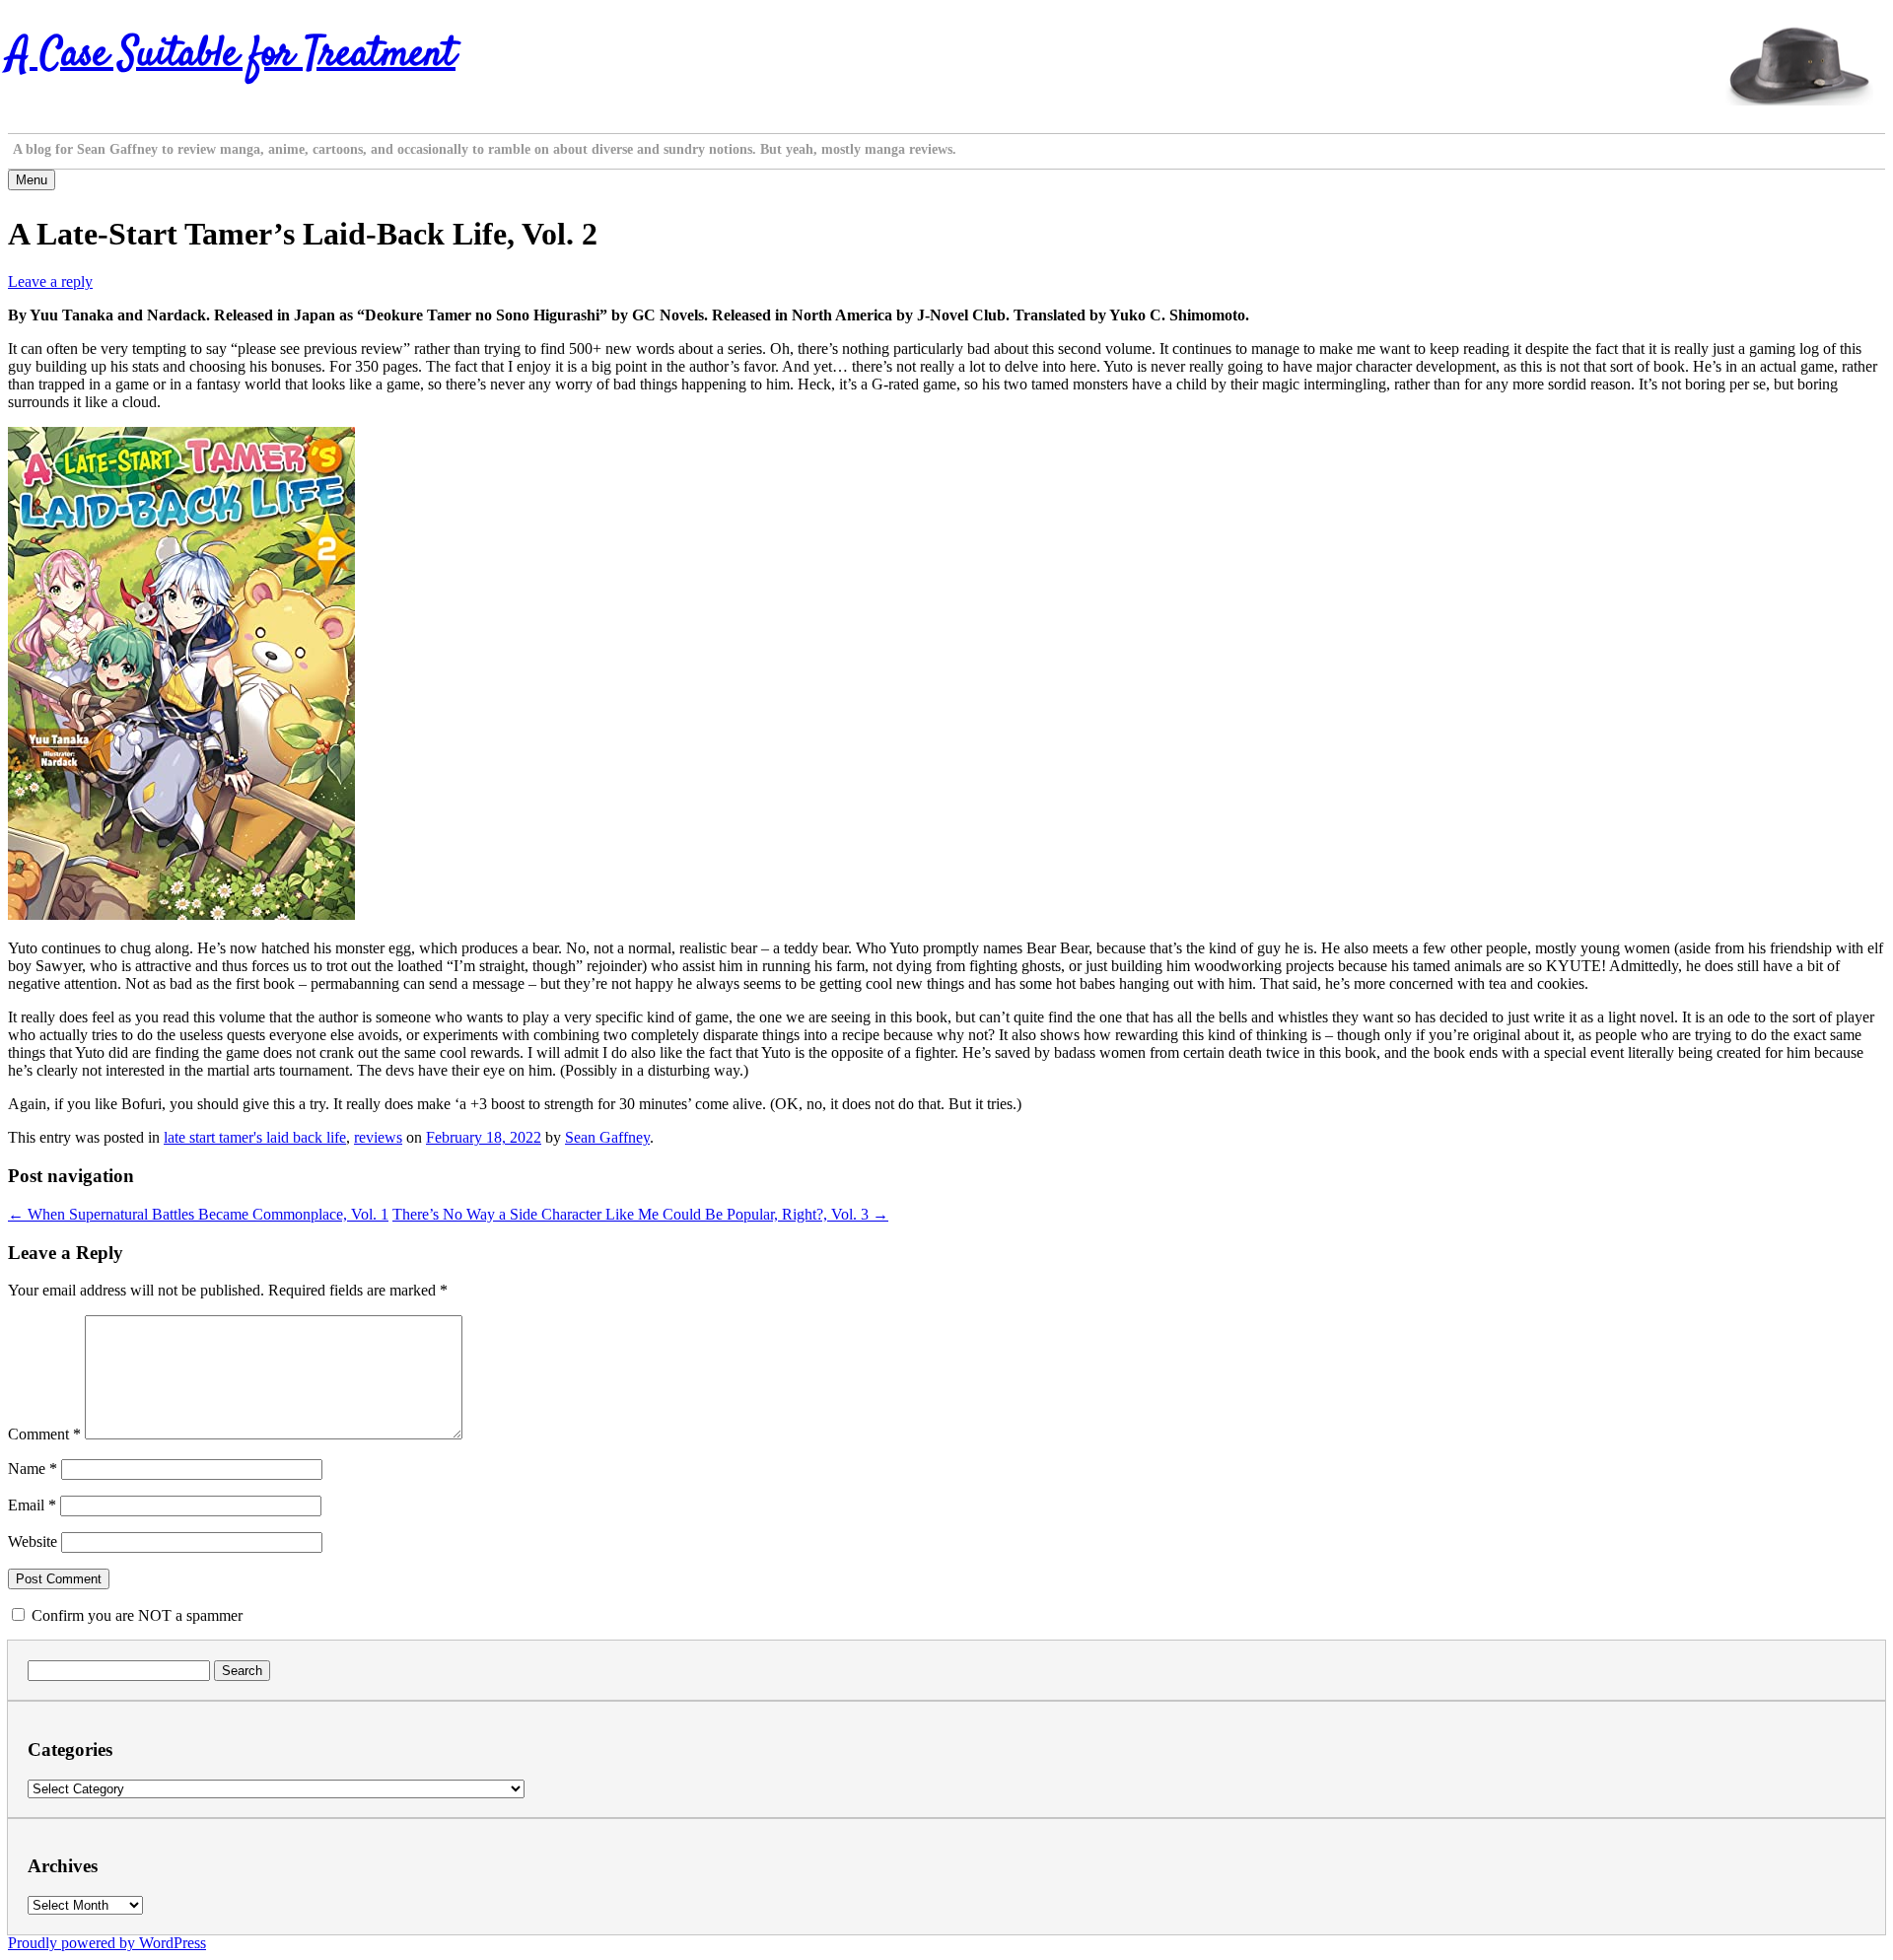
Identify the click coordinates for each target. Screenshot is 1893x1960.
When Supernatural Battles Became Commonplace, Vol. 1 (198, 1214)
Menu (32, 180)
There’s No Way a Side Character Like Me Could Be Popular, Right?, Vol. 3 (640, 1214)
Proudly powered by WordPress (107, 1943)
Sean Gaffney (607, 1137)
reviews (378, 1137)
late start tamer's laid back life (255, 1137)
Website (33, 1541)
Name (33, 1469)
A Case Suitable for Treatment (232, 55)
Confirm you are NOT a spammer (135, 1615)
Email (32, 1505)
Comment (44, 1434)
